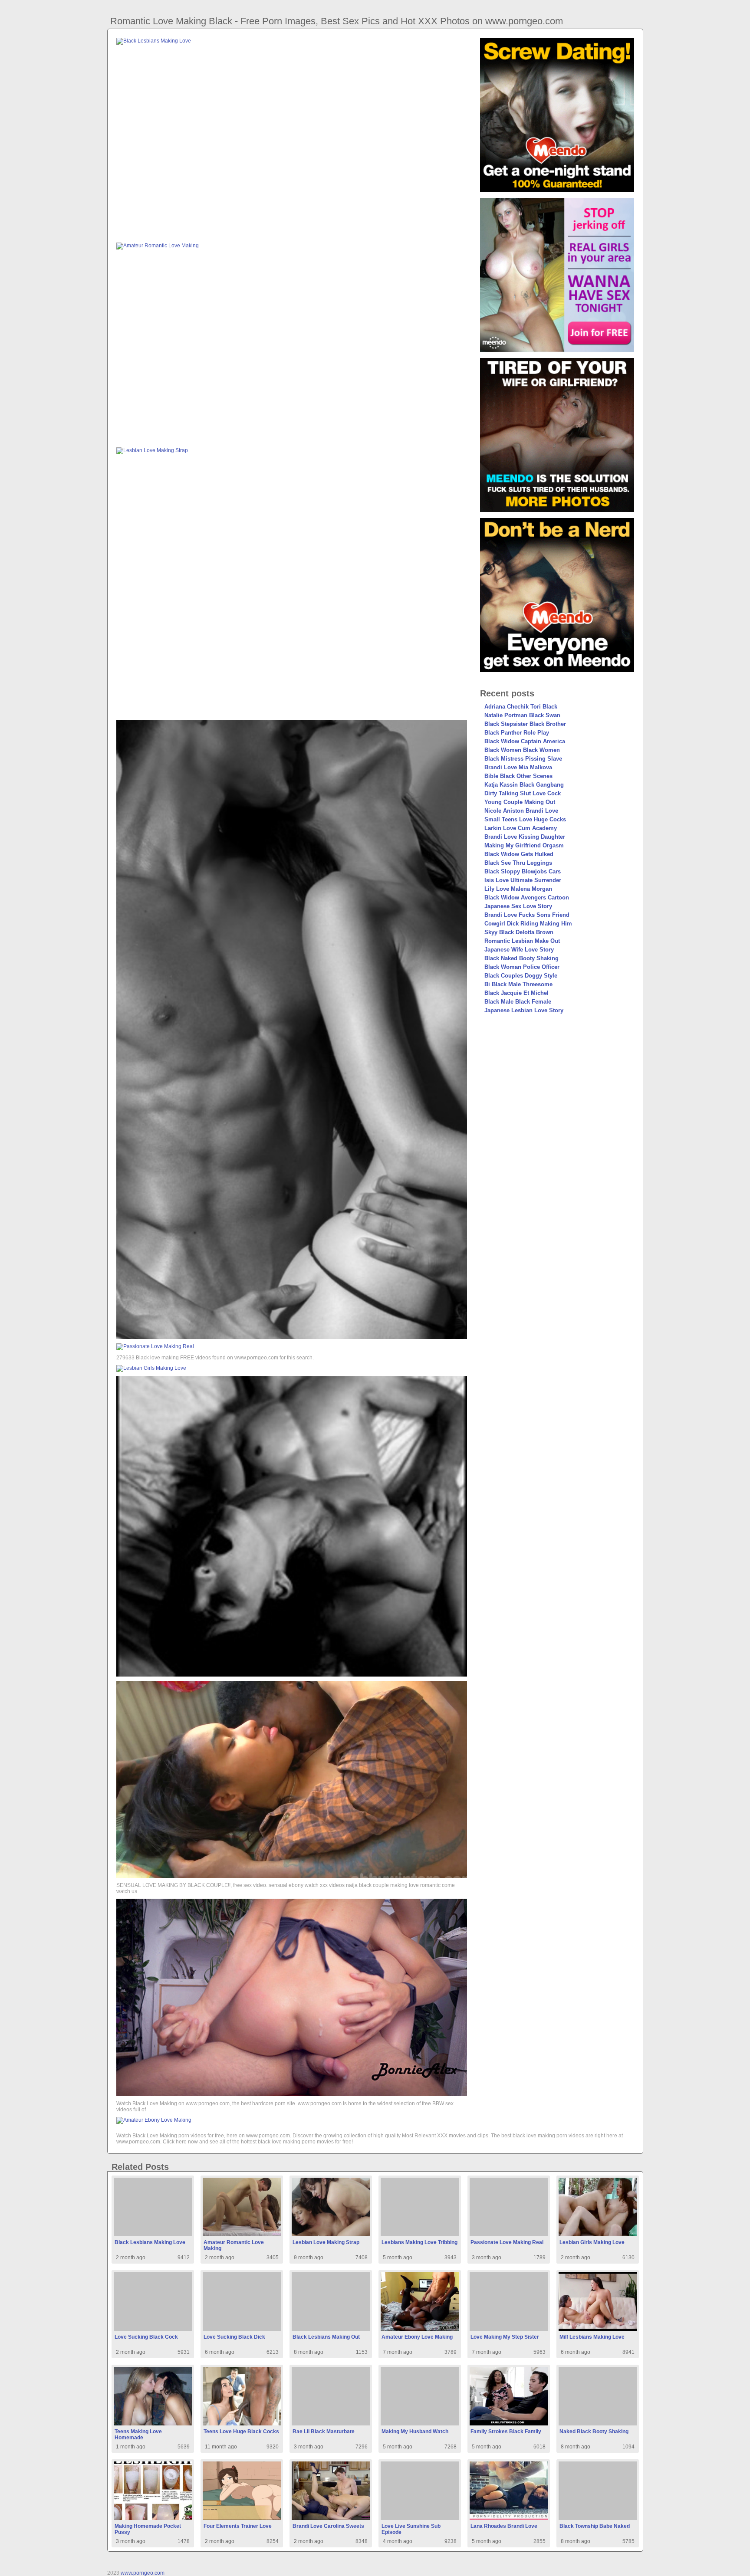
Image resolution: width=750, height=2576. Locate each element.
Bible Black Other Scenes (518, 776)
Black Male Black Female (518, 1002)
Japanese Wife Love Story (519, 950)
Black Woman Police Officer (522, 967)
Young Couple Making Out (520, 802)
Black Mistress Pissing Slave (523, 759)
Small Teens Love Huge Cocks (525, 819)
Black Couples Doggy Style (521, 976)
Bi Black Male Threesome (518, 984)
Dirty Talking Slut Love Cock (523, 793)
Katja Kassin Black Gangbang (524, 785)
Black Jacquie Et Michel (516, 993)
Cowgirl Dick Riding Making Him (528, 924)
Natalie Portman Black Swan (522, 715)
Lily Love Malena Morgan (518, 889)
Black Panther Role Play (517, 733)
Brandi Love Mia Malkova (518, 767)
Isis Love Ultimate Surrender (523, 880)
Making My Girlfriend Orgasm (524, 845)
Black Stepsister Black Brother (525, 724)
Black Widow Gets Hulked (519, 854)
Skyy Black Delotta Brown (519, 932)
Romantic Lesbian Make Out (522, 941)
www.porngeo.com (143, 2573)
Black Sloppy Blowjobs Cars (523, 871)
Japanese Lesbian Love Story (524, 1010)
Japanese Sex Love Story (518, 906)
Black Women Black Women (522, 750)
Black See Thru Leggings (518, 863)
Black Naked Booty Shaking (521, 958)
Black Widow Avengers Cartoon (527, 897)
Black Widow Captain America (525, 741)
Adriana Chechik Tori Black (521, 707)
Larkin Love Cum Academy (521, 828)
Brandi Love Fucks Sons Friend (527, 915)
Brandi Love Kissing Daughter (525, 837)
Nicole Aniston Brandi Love (521, 811)
